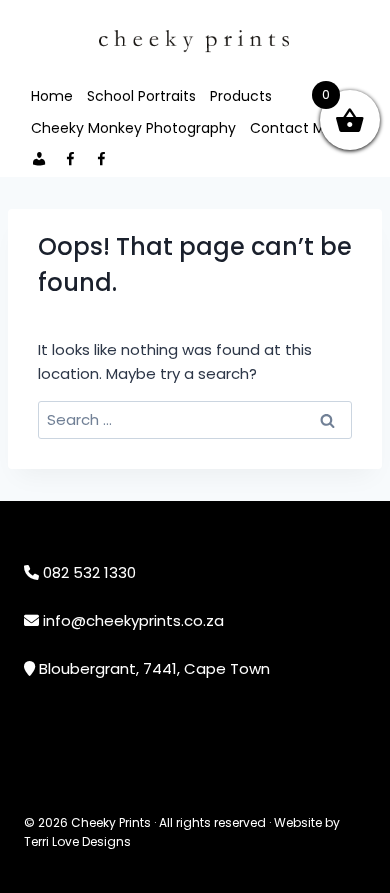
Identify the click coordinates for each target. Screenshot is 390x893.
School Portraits (141, 96)
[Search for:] (195, 419)
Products (241, 96)
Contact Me (292, 128)
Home (52, 96)
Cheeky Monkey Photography (133, 128)
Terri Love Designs (77, 841)
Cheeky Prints (111, 822)
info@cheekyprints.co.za (133, 620)
